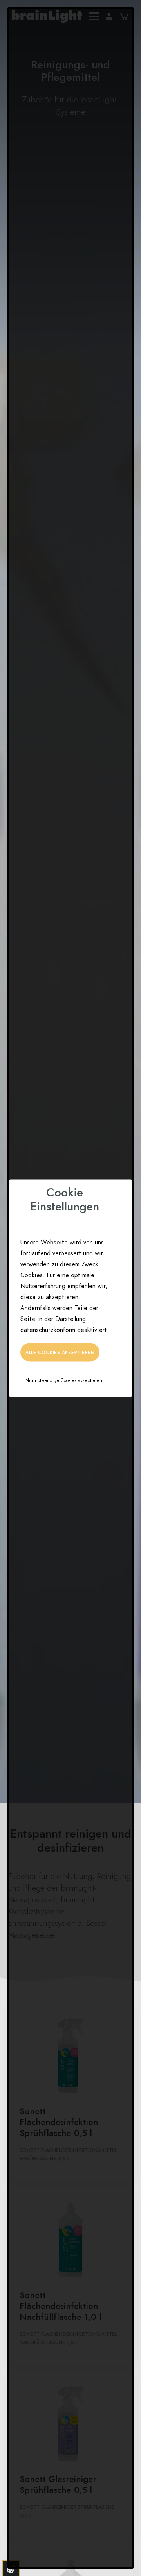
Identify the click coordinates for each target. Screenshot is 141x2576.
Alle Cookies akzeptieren (60, 1352)
